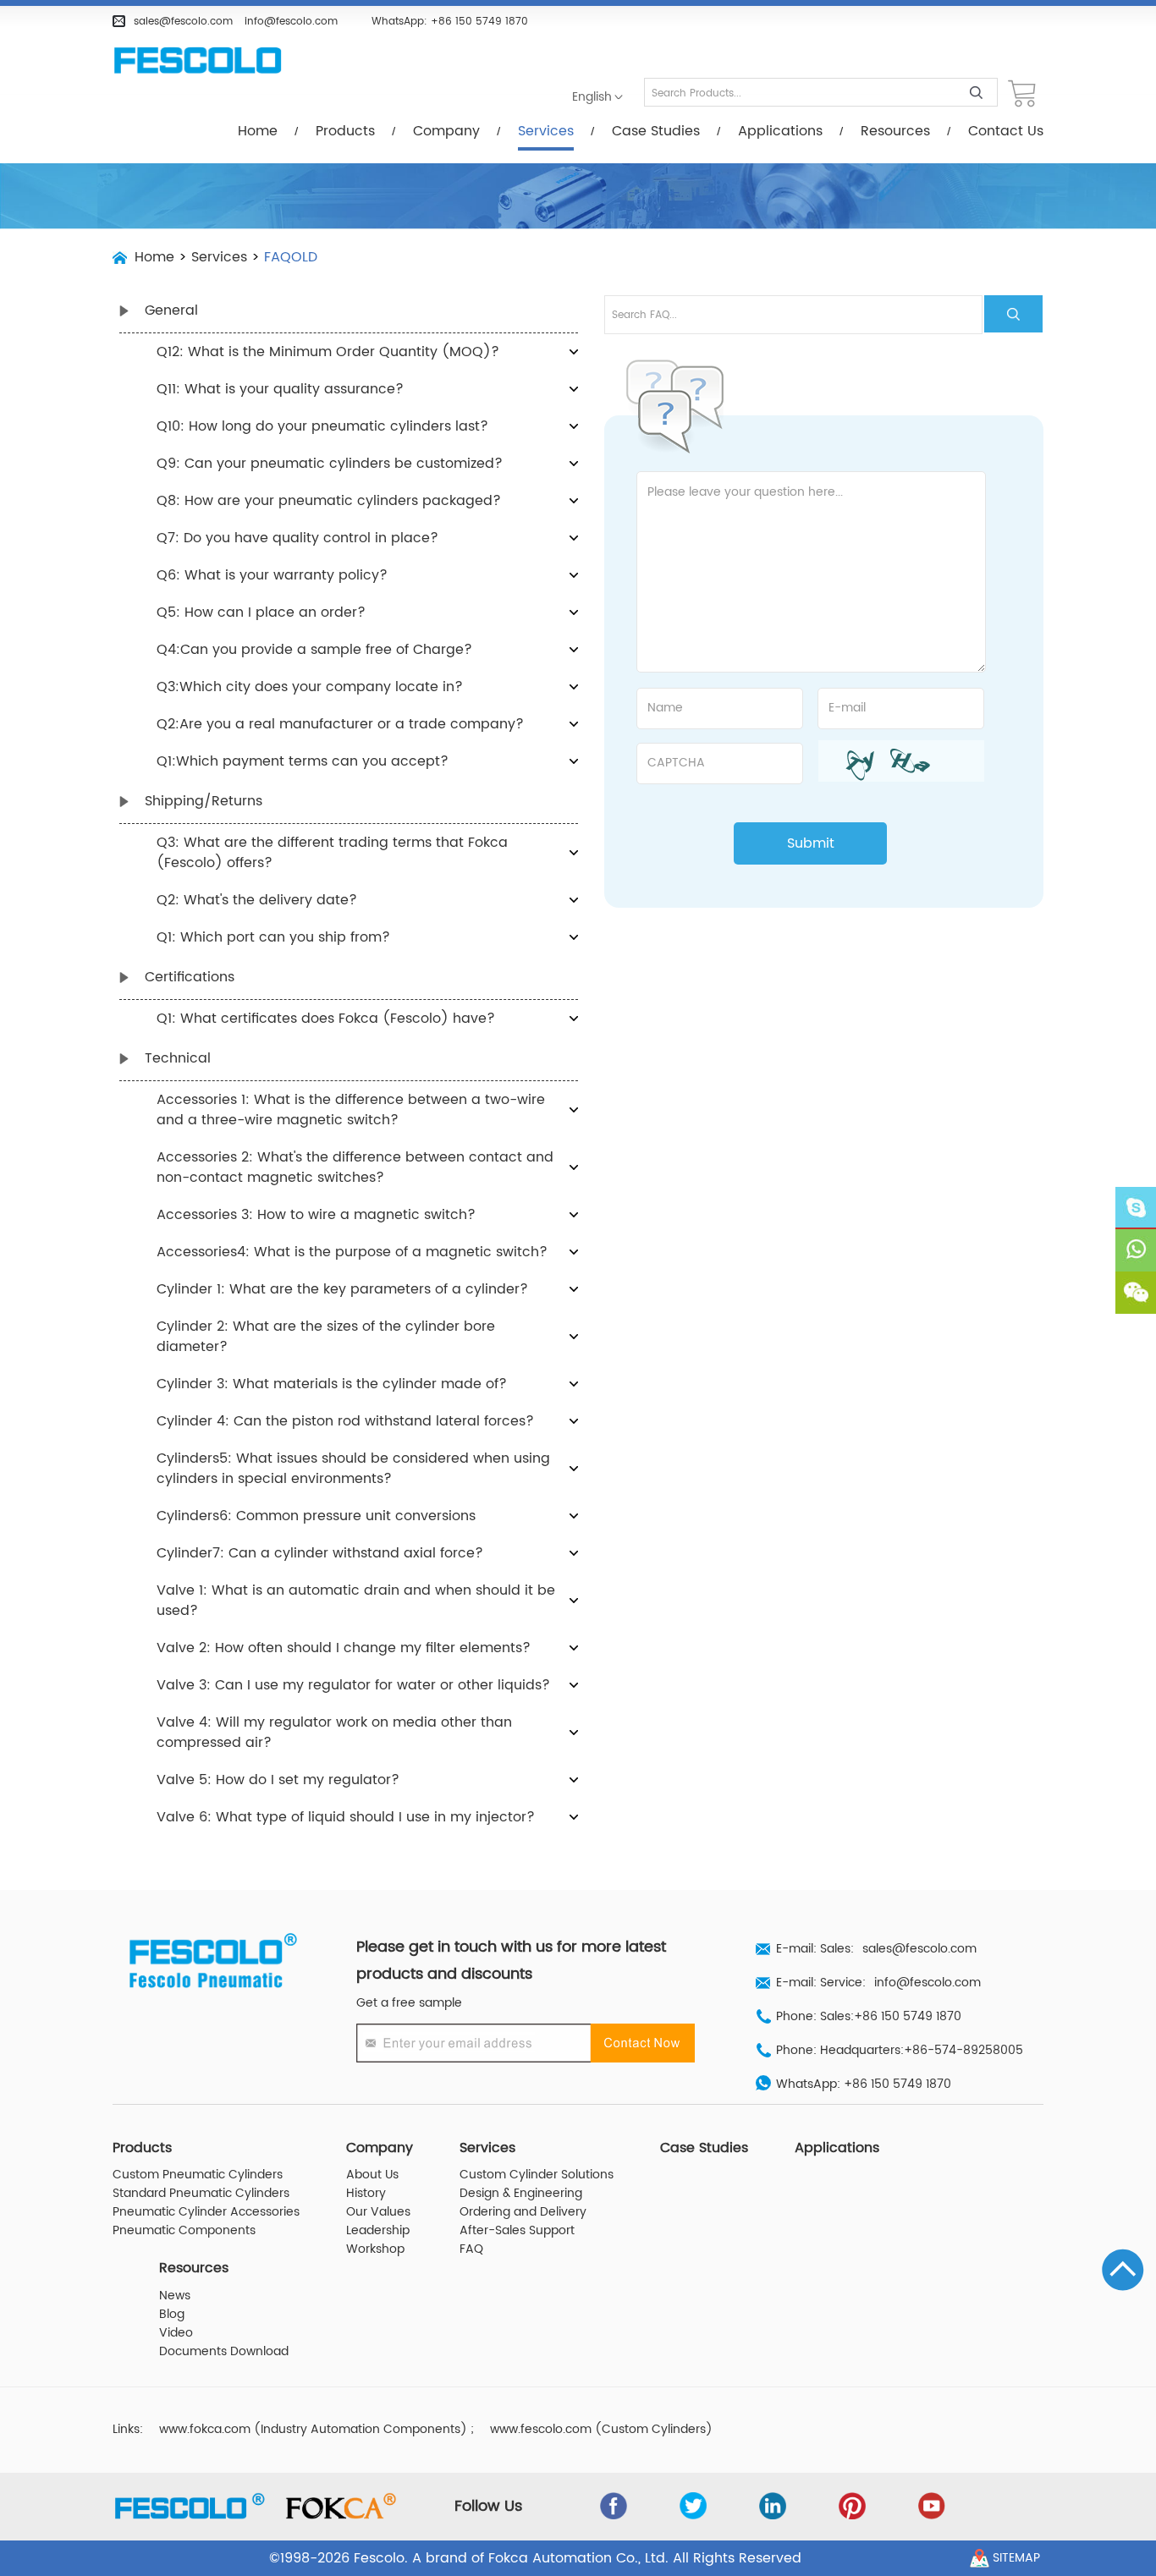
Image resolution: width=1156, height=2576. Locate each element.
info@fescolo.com (291, 21)
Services (546, 131)
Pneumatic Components (184, 2231)
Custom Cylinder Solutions (537, 2175)
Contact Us (1006, 131)
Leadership (378, 2231)
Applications (780, 131)
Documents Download (224, 2352)
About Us (372, 2175)
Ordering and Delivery (523, 2212)
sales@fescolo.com (183, 21)
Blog (172, 2315)
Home (258, 131)
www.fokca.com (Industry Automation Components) (313, 2430)
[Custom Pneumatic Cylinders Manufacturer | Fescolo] (197, 61)
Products (345, 131)
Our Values (378, 2212)
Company (446, 131)
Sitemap (1016, 2558)
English (592, 97)
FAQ (471, 2249)
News (175, 2296)
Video (176, 2333)
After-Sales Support (517, 2231)
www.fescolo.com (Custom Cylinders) (601, 2430)
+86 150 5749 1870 (479, 21)
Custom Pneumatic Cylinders (198, 2175)
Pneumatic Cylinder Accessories (206, 2212)
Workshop (375, 2249)
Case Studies (656, 131)
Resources (895, 131)
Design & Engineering (521, 2194)
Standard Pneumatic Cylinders (201, 2194)
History (366, 2194)
